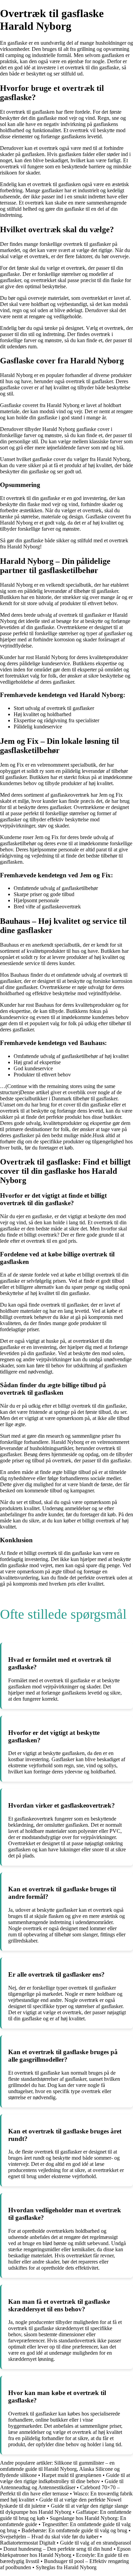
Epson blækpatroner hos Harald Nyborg (65, 2552)
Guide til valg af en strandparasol (95, 2543)
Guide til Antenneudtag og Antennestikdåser (62, 2484)
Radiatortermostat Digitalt (28, 2543)
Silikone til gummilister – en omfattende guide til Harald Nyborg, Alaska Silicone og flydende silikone (60, 2469)
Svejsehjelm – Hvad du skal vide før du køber (49, 2537)
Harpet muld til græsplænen (71, 2475)
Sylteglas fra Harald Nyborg (66, 2567)
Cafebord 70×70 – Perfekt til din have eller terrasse (60, 2490)
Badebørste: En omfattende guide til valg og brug (74, 2530)
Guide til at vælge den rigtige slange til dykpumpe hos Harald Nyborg (64, 2509)
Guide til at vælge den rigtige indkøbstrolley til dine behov (65, 2478)
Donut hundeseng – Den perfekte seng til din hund (58, 2549)
